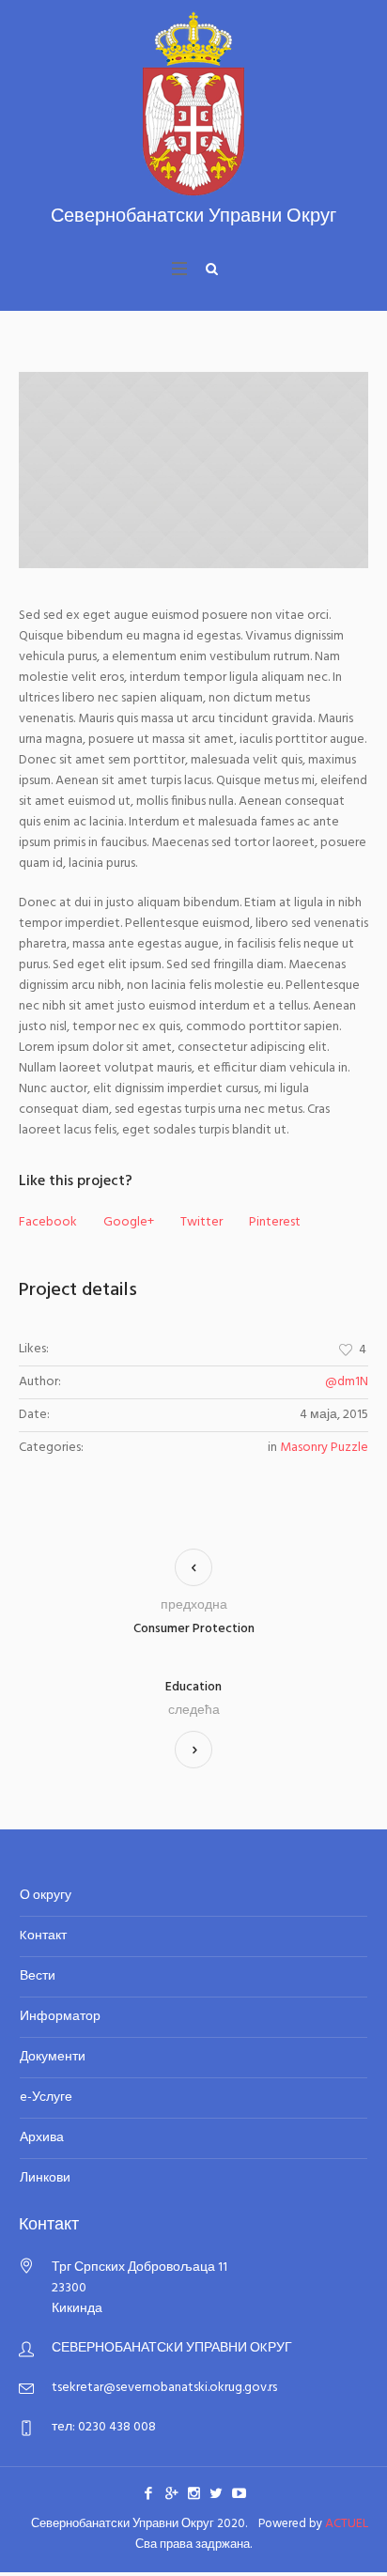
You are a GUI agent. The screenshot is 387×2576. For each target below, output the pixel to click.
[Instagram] (193, 2493)
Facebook (48, 1223)
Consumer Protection (194, 1629)
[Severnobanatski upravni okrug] (193, 118)
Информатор (60, 2017)
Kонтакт (43, 1936)
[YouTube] (239, 2493)
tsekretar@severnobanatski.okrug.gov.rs (164, 2388)
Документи (53, 2057)
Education (193, 1688)
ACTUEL (347, 2524)
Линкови (45, 2178)
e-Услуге (46, 2098)
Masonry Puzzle (324, 1448)
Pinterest (275, 1223)
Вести (38, 1976)
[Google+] (171, 2493)
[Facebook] (148, 2493)
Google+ (129, 1223)
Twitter (201, 1223)
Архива (42, 2138)
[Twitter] (216, 2493)
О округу (46, 1896)
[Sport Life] (193, 470)
